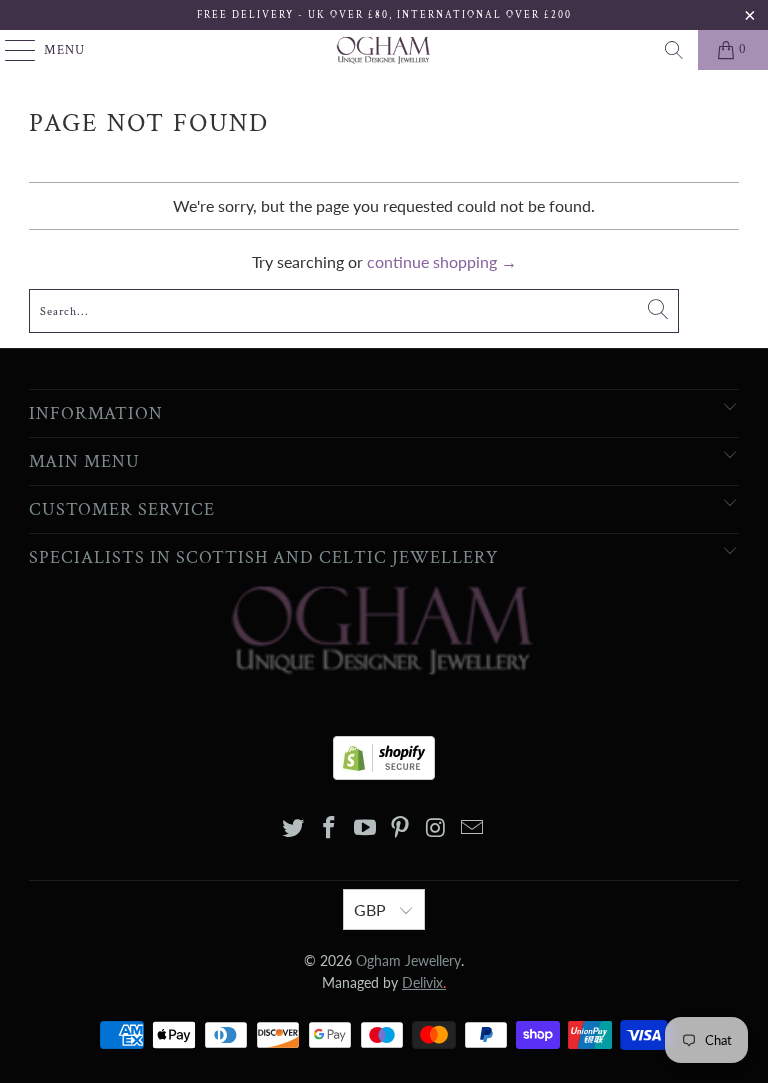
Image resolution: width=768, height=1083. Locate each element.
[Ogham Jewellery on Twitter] (294, 828)
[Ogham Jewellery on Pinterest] (401, 828)
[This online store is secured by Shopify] (384, 752)
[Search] (674, 50)
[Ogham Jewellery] (384, 50)
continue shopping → (442, 261)
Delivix (424, 982)
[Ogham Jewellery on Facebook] (330, 828)
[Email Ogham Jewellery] (472, 828)
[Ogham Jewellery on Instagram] (437, 828)
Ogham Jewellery (408, 960)
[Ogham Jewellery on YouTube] (365, 828)
